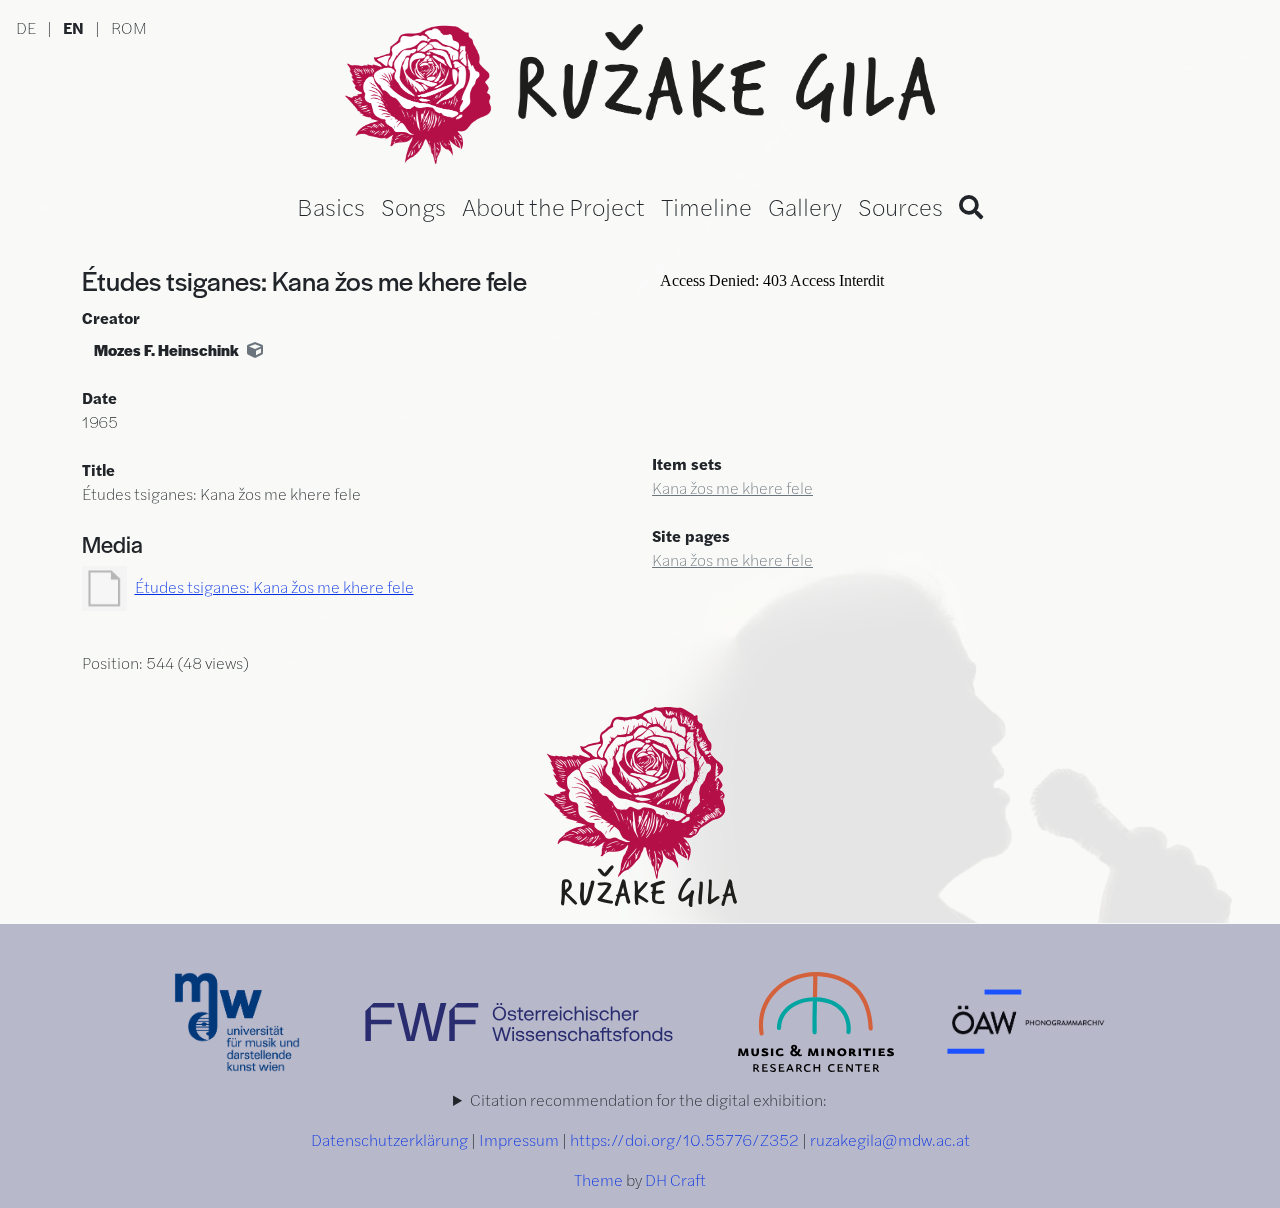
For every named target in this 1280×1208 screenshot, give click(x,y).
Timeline (706, 206)
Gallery (805, 206)
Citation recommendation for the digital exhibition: (648, 1099)
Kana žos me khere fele (732, 487)
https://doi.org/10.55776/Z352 (684, 1139)
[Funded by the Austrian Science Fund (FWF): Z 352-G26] (520, 1019)
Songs (413, 206)
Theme (598, 1179)
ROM (129, 27)
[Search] (971, 206)
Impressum (519, 1139)
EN (73, 27)
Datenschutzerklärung (389, 1139)
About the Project (553, 206)
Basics (331, 206)
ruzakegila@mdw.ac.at (890, 1139)
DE (26, 27)
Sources (900, 206)
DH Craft (675, 1179)
